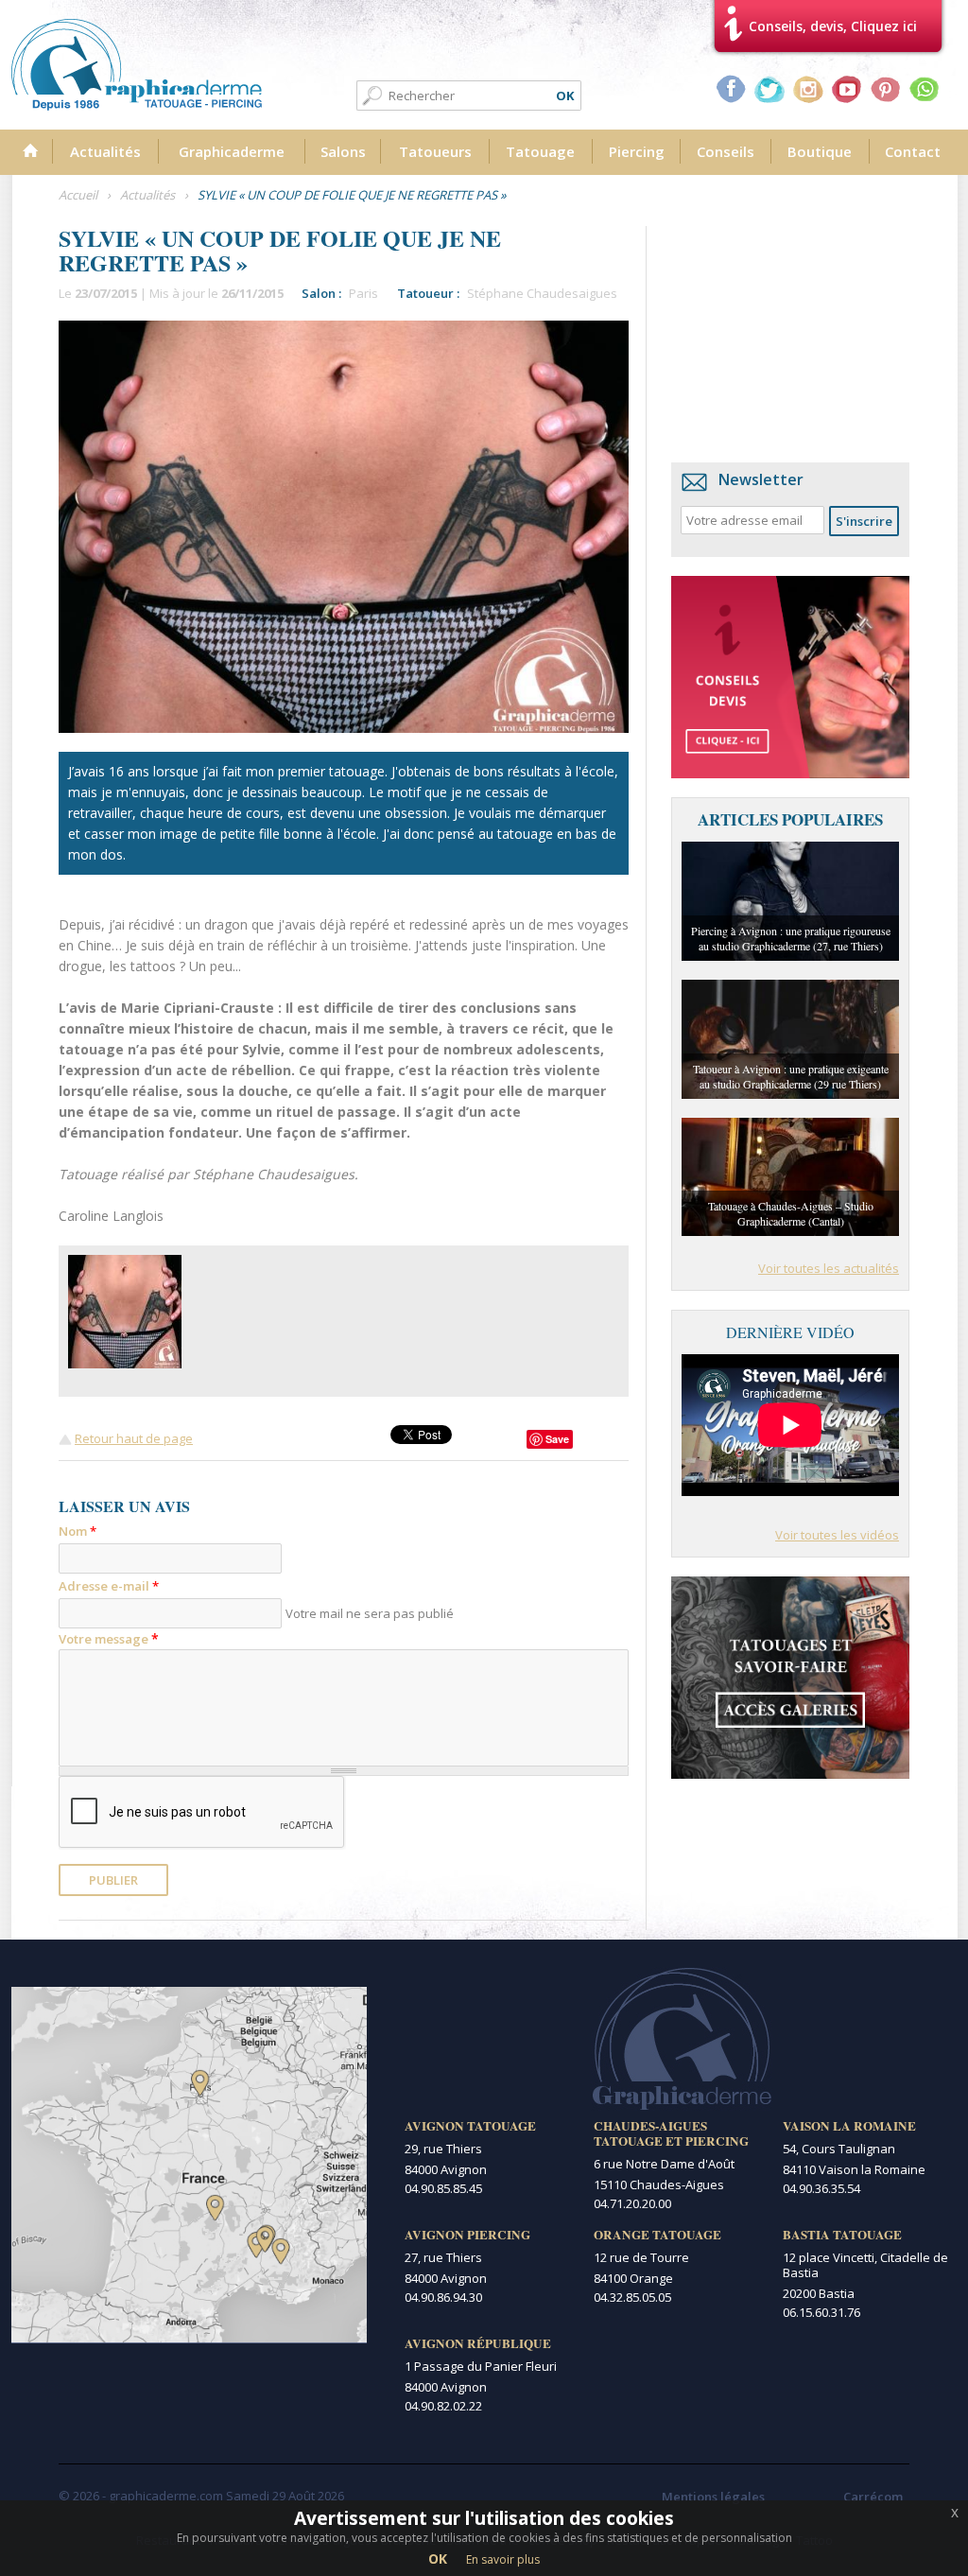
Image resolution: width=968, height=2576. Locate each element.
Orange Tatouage (657, 2235)
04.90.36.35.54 (821, 2188)
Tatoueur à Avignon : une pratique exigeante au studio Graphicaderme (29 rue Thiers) (791, 1076)
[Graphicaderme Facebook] (731, 89)
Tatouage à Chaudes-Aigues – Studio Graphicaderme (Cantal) (791, 1213)
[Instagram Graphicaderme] (808, 89)
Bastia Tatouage (842, 2235)
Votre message (109, 1638)
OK (438, 2559)
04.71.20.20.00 (632, 2203)
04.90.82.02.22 (443, 2406)
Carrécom (873, 2497)
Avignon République (478, 2343)
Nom (78, 1531)
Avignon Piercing (467, 2235)
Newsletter (761, 479)
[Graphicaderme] (137, 65)
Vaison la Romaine (849, 2126)
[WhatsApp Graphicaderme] (925, 89)
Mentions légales (713, 2497)
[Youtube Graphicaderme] (847, 89)
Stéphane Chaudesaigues (542, 293)
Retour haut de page (134, 1438)
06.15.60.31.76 (821, 2312)
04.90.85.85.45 (443, 2188)
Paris (363, 293)
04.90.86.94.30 (443, 2297)
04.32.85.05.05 (632, 2297)
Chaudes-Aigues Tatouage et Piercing (671, 2133)
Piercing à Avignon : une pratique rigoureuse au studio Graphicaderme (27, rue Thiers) (791, 938)
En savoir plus (503, 2559)
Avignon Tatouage (470, 2126)
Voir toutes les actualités (829, 1268)
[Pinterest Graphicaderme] (886, 89)
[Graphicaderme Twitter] (769, 89)
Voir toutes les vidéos (837, 1535)
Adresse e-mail (109, 1586)
